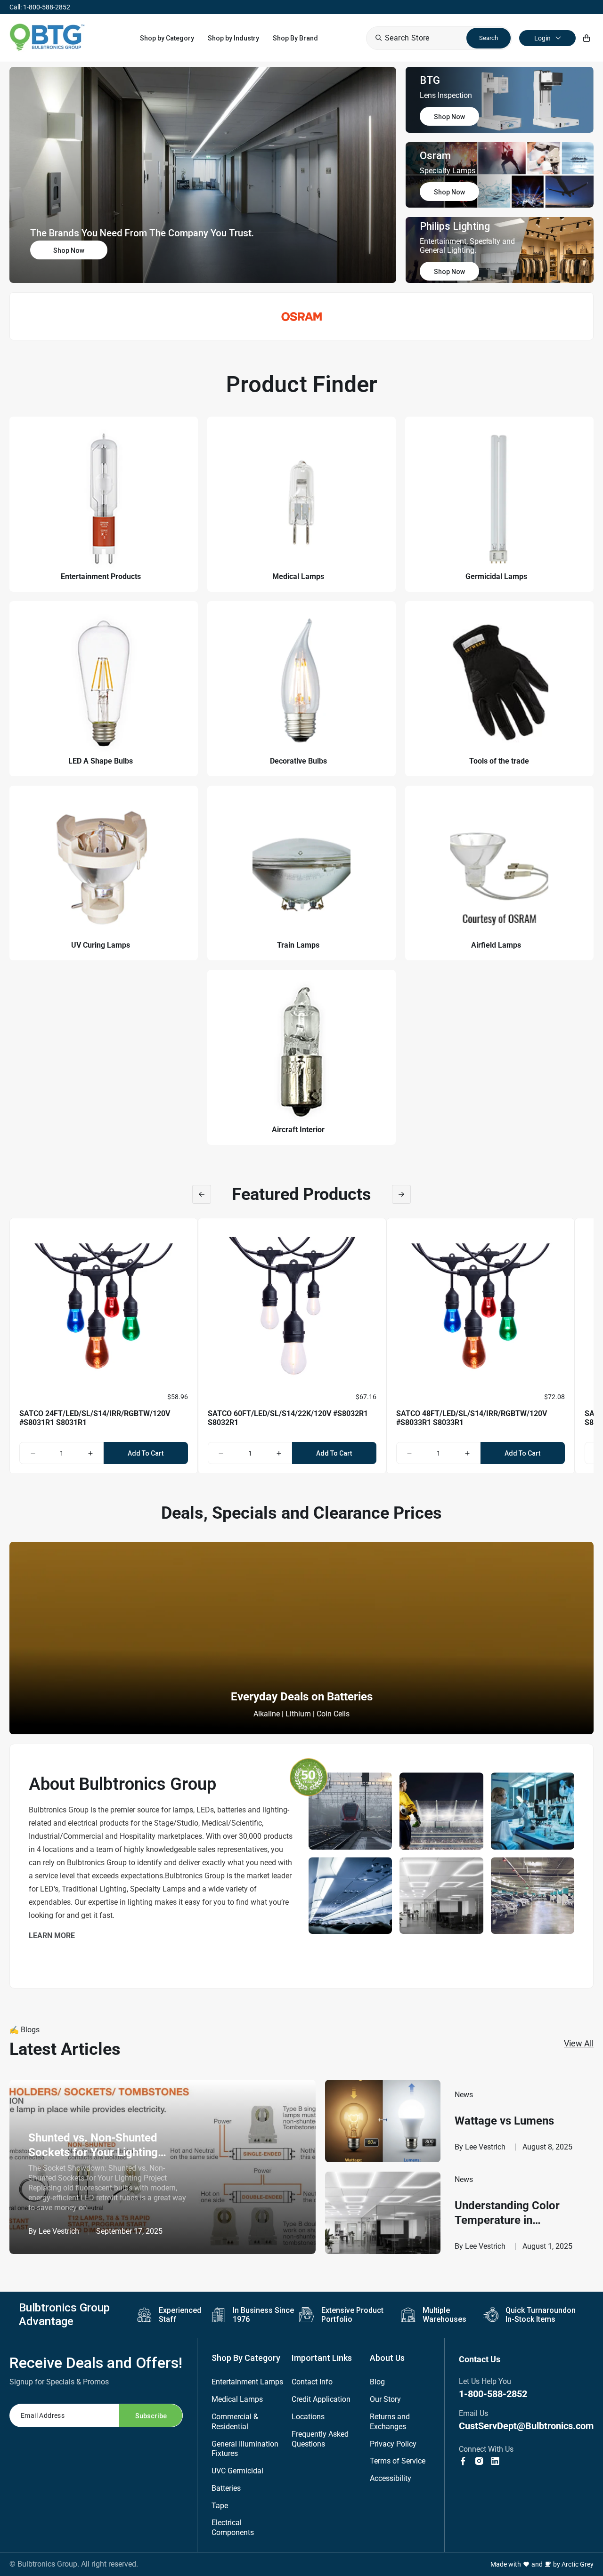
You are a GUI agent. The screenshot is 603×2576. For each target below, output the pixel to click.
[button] (167, 38)
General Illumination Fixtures (245, 2449)
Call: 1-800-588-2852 (40, 7)
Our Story (385, 2399)
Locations (308, 2417)
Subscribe (151, 2416)
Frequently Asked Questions (320, 2439)
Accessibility (391, 2478)
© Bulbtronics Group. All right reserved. (74, 2564)
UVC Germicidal (237, 2471)
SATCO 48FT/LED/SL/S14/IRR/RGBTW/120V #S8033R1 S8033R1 (472, 1418)
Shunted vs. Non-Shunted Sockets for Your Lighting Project (93, 2145)
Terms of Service (398, 2461)
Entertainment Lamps (247, 2382)
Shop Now (69, 250)
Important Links (322, 2358)
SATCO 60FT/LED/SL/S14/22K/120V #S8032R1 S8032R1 (288, 1418)
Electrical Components (233, 2528)
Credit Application (321, 2399)
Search (489, 38)
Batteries (226, 2488)
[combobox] (439, 38)
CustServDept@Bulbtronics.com (526, 2426)
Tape (220, 2506)
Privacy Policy (393, 2444)
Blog (377, 2382)
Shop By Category (246, 2358)
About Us (387, 2358)
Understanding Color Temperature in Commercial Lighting (508, 2213)
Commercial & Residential (235, 2422)
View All (579, 2043)
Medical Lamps (237, 2399)
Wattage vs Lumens (504, 2121)
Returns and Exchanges (390, 2422)
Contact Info (312, 2382)
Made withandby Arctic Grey (542, 2564)
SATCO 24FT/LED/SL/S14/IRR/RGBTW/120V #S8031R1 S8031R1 (95, 1418)
